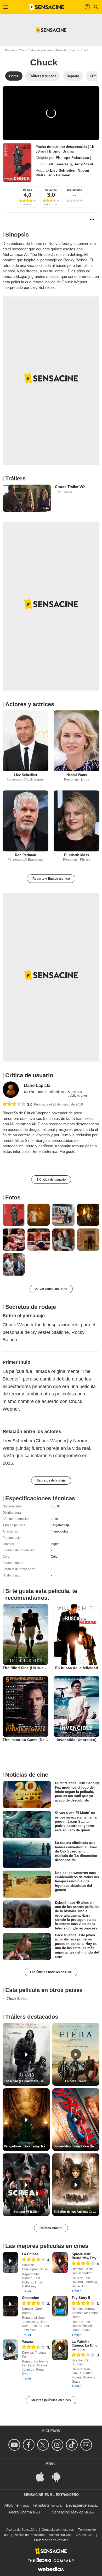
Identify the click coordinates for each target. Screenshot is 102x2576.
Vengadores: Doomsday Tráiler (27, 2146)
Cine (22, 50)
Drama (68, 151)
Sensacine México (68, 2512)
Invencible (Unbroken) (77, 1740)
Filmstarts (41, 2505)
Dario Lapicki (37, 1085)
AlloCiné (12, 2505)
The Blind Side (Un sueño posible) (33, 1668)
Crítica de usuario (29, 1075)
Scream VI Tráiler (26, 2212)
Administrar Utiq (60, 2535)
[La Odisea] (10, 2262)
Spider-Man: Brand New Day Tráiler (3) (76, 2146)
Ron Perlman (59, 175)
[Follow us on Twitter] (44, 2445)
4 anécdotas (59, 1531)
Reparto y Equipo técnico (51, 879)
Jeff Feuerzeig (59, 164)
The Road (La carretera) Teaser (27, 2081)
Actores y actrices (30, 704)
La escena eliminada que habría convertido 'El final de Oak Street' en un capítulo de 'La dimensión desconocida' (76, 1851)
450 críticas (57, 1092)
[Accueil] (47, 7)
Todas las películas (40, 50)
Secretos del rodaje (51, 1480)
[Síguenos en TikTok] (73, 2445)
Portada (10, 50)
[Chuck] (17, 162)
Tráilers (15, 478)
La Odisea (30, 2254)
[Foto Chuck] (14, 1215)
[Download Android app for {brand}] (59, 2476)
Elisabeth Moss (76, 855)
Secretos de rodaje (31, 1307)
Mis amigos (75, 190)
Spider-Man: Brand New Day (84, 2256)
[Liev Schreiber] (25, 741)
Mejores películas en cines (51, 2400)
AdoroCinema (20, 2512)
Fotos (13, 1197)
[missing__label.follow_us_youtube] (15, 2445)
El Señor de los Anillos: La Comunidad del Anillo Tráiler (76, 2212)
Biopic (55, 151)
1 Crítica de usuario (51, 1180)
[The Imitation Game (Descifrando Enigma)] (25, 1706)
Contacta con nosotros (58, 2530)
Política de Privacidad (29, 2535)
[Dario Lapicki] (11, 1090)
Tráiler (27, 2291)
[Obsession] (10, 2306)
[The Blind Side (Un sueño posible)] (25, 1634)
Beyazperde (76, 2505)
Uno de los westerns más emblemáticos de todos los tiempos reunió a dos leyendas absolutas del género (77, 1881)
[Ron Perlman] (25, 821)
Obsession (31, 2298)
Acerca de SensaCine (22, 2530)
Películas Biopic (66, 50)
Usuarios (51, 190)
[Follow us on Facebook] (29, 2445)
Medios (28, 190)
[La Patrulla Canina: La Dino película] (60, 2350)
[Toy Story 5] (60, 2306)
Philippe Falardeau (72, 158)
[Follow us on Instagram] (58, 2445)
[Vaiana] (10, 2350)
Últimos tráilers (51, 2228)
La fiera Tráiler (76, 2081)
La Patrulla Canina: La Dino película (85, 2345)
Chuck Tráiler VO (70, 487)
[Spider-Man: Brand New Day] (60, 2262)
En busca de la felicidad (77, 1668)
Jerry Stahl (84, 164)
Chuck (18, 1999)
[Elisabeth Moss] (76, 821)
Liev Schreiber (63, 170)
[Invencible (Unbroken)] (76, 1706)
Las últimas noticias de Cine (51, 1972)
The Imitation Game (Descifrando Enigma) (40, 1740)
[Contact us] (87, 2445)
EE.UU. (56, 1506)
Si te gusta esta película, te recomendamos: (41, 1594)
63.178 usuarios (36, 1092)
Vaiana (27, 2341)
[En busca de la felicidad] (76, 1634)
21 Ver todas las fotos (51, 1289)
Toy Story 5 (81, 2298)
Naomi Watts (77, 775)
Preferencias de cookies (51, 2540)
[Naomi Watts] (76, 741)
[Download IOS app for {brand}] (43, 2476)
